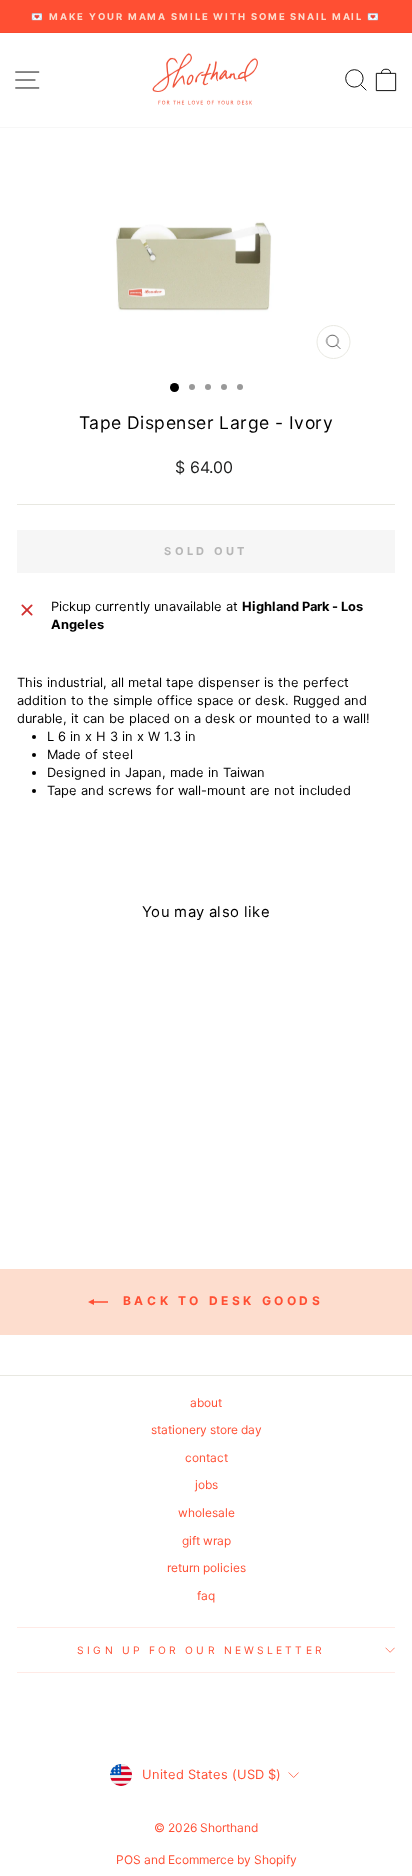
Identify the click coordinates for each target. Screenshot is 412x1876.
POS (128, 1859)
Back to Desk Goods (219, 1300)
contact (206, 1457)
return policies (206, 1567)
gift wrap (206, 1540)
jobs (206, 1484)
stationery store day (206, 1429)
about (206, 1402)
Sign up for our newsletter (200, 1650)
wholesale (206, 1512)
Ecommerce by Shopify (232, 1859)
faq (206, 1595)
